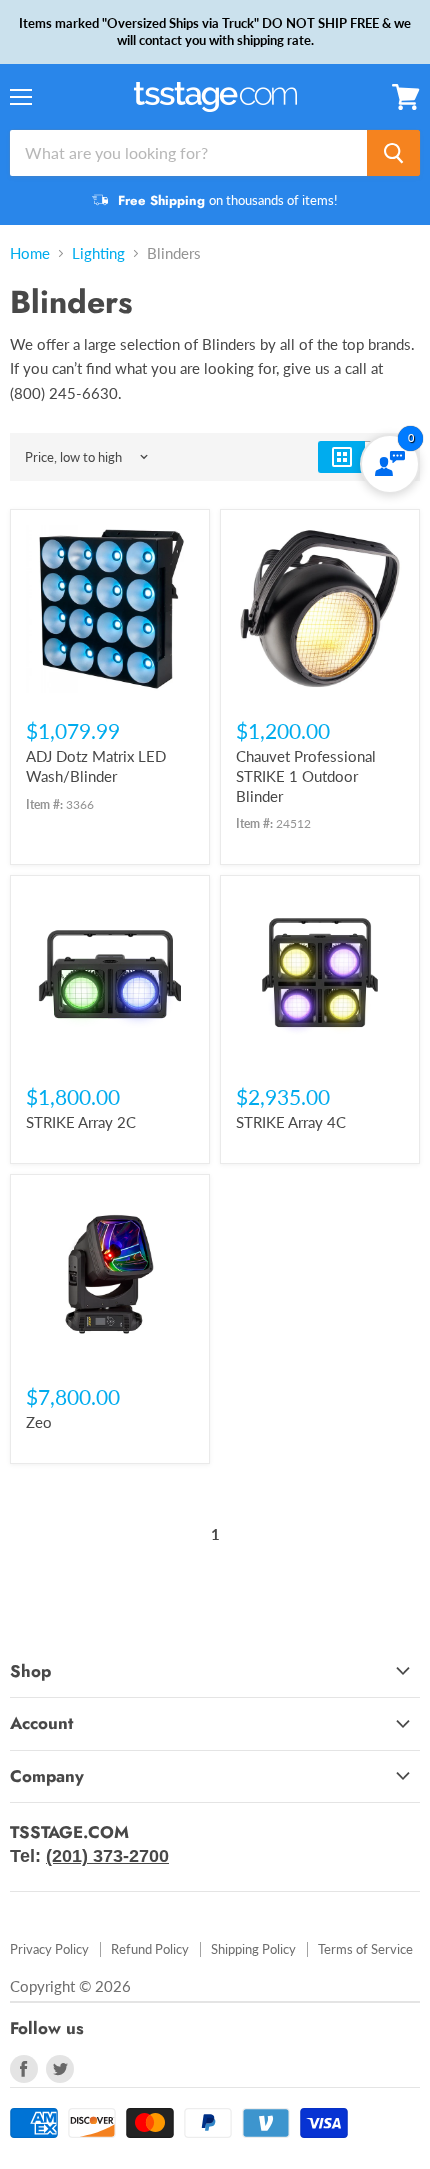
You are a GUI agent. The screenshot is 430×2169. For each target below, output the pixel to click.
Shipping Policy (253, 1949)
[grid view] (341, 457)
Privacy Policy (49, 1949)
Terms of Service (365, 1949)
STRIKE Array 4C (291, 1122)
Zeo (39, 1422)
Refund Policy (150, 1949)
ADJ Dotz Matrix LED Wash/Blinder (96, 766)
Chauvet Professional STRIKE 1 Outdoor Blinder (306, 775)
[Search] (393, 153)
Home (30, 253)
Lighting (98, 253)
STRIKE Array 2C (81, 1122)
